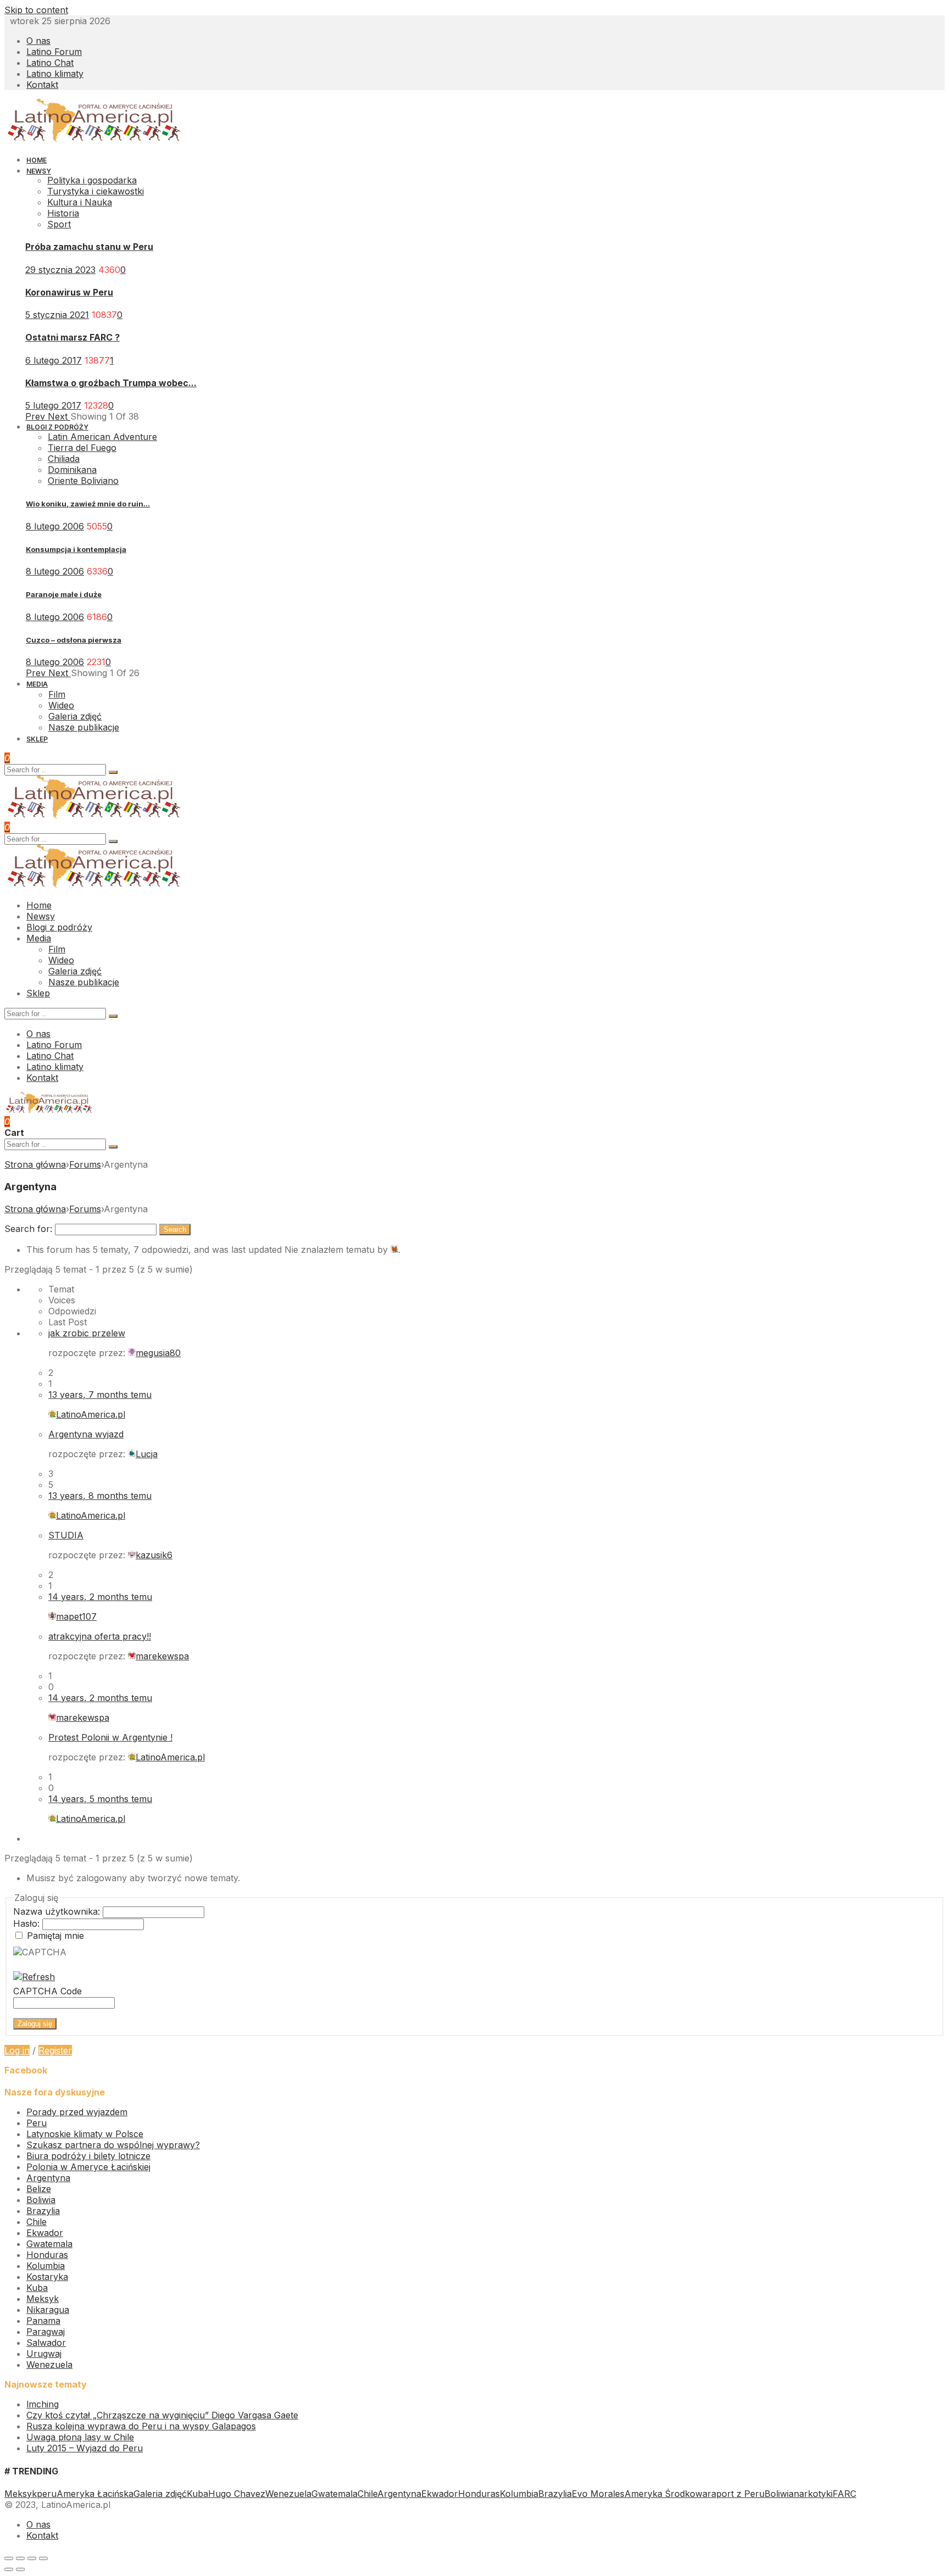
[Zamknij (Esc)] (9, 2558)
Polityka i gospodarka (92, 180)
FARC (844, 2494)
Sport (59, 224)
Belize (39, 2189)
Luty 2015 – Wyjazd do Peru (85, 2448)
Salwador (46, 2343)
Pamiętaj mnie (55, 1936)
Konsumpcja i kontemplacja (76, 549)
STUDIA (66, 1535)
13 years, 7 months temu (100, 1395)
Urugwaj (44, 2354)
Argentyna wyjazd (86, 1434)
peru (47, 2494)
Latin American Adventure (102, 437)
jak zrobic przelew (87, 1333)
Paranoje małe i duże (64, 594)
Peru (37, 2123)
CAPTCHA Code (48, 1991)
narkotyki (813, 2494)
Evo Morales (598, 2494)
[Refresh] (34, 1977)
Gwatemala (49, 2244)
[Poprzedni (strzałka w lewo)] (9, 2569)
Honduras (47, 2255)
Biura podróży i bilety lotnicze (88, 2156)
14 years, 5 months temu (100, 1799)
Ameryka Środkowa (666, 2494)
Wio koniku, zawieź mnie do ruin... (88, 504)
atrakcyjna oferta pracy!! (100, 1636)
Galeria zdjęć (160, 2494)
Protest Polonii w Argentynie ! (110, 1737)
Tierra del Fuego (82, 448)
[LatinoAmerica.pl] (94, 140)
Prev (37, 416)
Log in (17, 2050)
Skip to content (36, 10)
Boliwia (41, 2200)
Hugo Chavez (237, 2494)
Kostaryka (47, 2277)
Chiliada (64, 459)
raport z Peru (736, 2494)
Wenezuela (49, 2365)
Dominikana (72, 470)
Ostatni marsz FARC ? (72, 337)
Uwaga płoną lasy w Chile (80, 2437)
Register (55, 2050)
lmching (43, 2404)
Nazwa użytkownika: (58, 1911)
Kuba (37, 2288)
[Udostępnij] (20, 2558)
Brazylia (43, 2211)
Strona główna (35, 1164)
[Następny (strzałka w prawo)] (20, 2569)
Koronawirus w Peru (69, 292)
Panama (43, 2321)
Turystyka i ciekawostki (96, 191)
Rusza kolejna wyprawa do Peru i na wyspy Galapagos (141, 2426)
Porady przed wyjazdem (77, 2112)
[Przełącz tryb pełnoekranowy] (32, 2558)
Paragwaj (46, 2332)
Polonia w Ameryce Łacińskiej (88, 2167)
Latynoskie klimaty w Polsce (85, 2134)
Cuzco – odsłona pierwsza (74, 640)
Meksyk (43, 2299)
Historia (63, 213)
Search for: (28, 1229)
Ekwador (45, 2233)
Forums (85, 1164)
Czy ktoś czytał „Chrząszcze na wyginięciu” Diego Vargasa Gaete (162, 2415)
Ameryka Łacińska (95, 2494)
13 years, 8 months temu (100, 1496)
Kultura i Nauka (80, 202)
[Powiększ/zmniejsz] (43, 2558)
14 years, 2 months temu (100, 1597)
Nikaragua (48, 2310)
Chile (37, 2222)
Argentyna (48, 2178)
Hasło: (28, 1923)
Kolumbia (46, 2266)
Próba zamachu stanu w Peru (89, 247)
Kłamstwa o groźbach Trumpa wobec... (111, 383)
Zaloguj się (35, 2024)
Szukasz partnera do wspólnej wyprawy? (113, 2145)
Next (59, 416)
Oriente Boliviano (83, 481)
